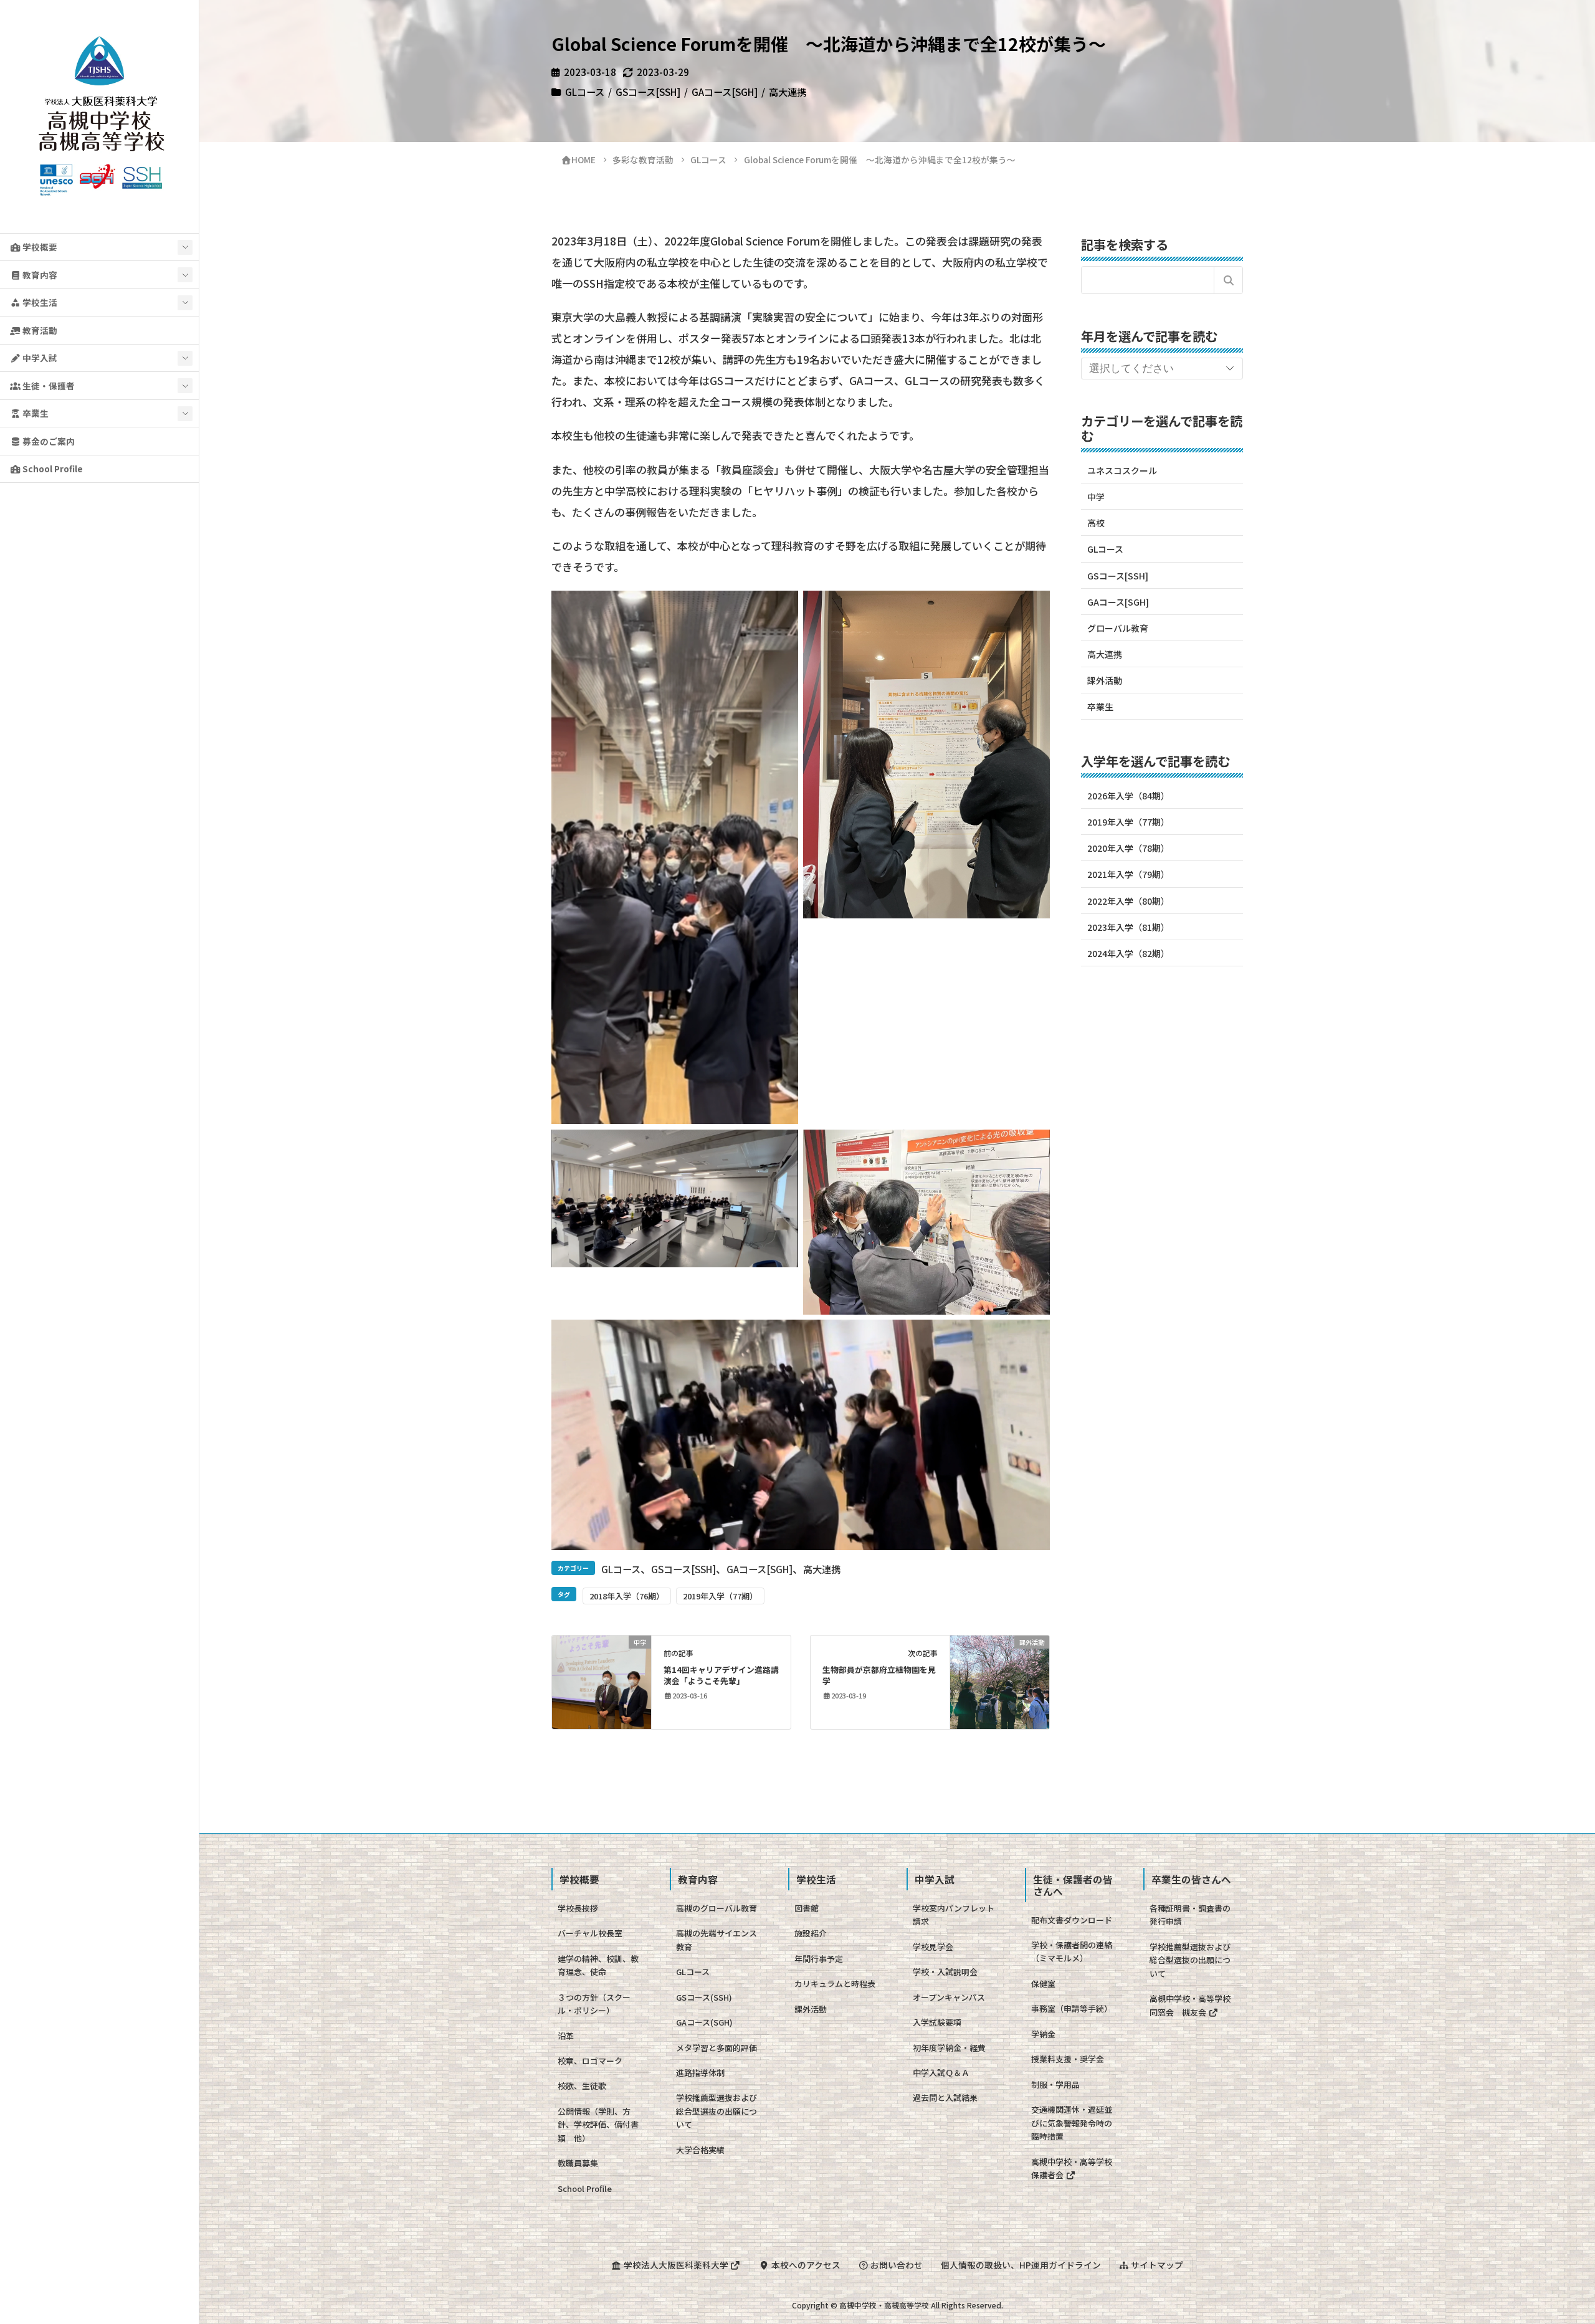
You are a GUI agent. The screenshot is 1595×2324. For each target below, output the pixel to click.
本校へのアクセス (805, 2265)
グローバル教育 (1118, 628)
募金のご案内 (48, 441)
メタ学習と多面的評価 (717, 2048)
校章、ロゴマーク (590, 2061)
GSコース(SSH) (704, 1997)
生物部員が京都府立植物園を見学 (879, 1675)
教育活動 (39, 330)
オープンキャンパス (949, 1997)
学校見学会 (933, 1947)
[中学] (602, 1680)
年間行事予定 (819, 1959)
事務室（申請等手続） (1072, 2008)
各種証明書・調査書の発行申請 (1190, 1915)
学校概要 (39, 247)
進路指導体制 (700, 2073)
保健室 (1043, 1983)
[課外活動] (1000, 1680)
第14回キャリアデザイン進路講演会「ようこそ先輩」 (721, 1675)
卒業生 (35, 413)
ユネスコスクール (1122, 470)
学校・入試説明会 (945, 1972)
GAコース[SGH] (725, 92)
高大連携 (788, 92)
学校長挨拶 (578, 1908)
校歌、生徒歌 (582, 2086)
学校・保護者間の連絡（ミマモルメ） (1072, 1951)
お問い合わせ (896, 2265)
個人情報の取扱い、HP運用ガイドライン (1021, 2265)
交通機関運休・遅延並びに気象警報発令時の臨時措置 (1072, 2123)
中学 (1096, 497)
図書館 (807, 1908)
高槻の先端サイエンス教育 (717, 1940)
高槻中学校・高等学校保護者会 (1072, 2168)
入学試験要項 (937, 2022)
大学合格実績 (700, 2150)
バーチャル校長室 (590, 1933)
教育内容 (39, 275)
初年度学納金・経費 (949, 2048)
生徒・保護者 (48, 386)
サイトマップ (1156, 2265)
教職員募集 (578, 2163)
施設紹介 (811, 1933)
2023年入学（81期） (1128, 927)
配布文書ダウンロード (1072, 1920)
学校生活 (39, 302)
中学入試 (39, 358)
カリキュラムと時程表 (835, 1983)
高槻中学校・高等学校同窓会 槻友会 (1190, 2005)
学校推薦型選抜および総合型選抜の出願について (717, 2111)
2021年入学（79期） (1128, 874)
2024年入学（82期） (1128, 953)
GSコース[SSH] (648, 92)
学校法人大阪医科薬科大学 (676, 2265)
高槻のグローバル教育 (717, 1908)
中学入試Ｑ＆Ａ (941, 2073)
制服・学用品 (1055, 2084)
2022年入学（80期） (1128, 901)
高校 (1096, 523)
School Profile (52, 469)
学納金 (1043, 2034)
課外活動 (1105, 680)
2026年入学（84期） (1128, 796)
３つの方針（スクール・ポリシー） (594, 2004)
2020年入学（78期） (1128, 848)
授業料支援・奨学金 (1068, 2059)
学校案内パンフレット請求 (954, 1915)
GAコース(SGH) (704, 2022)
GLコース (585, 92)
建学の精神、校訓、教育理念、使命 (598, 1965)
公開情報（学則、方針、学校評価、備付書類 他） (598, 2125)
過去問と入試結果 (945, 2098)
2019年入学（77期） (720, 1596)
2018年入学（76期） (627, 1596)
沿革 (566, 2036)
